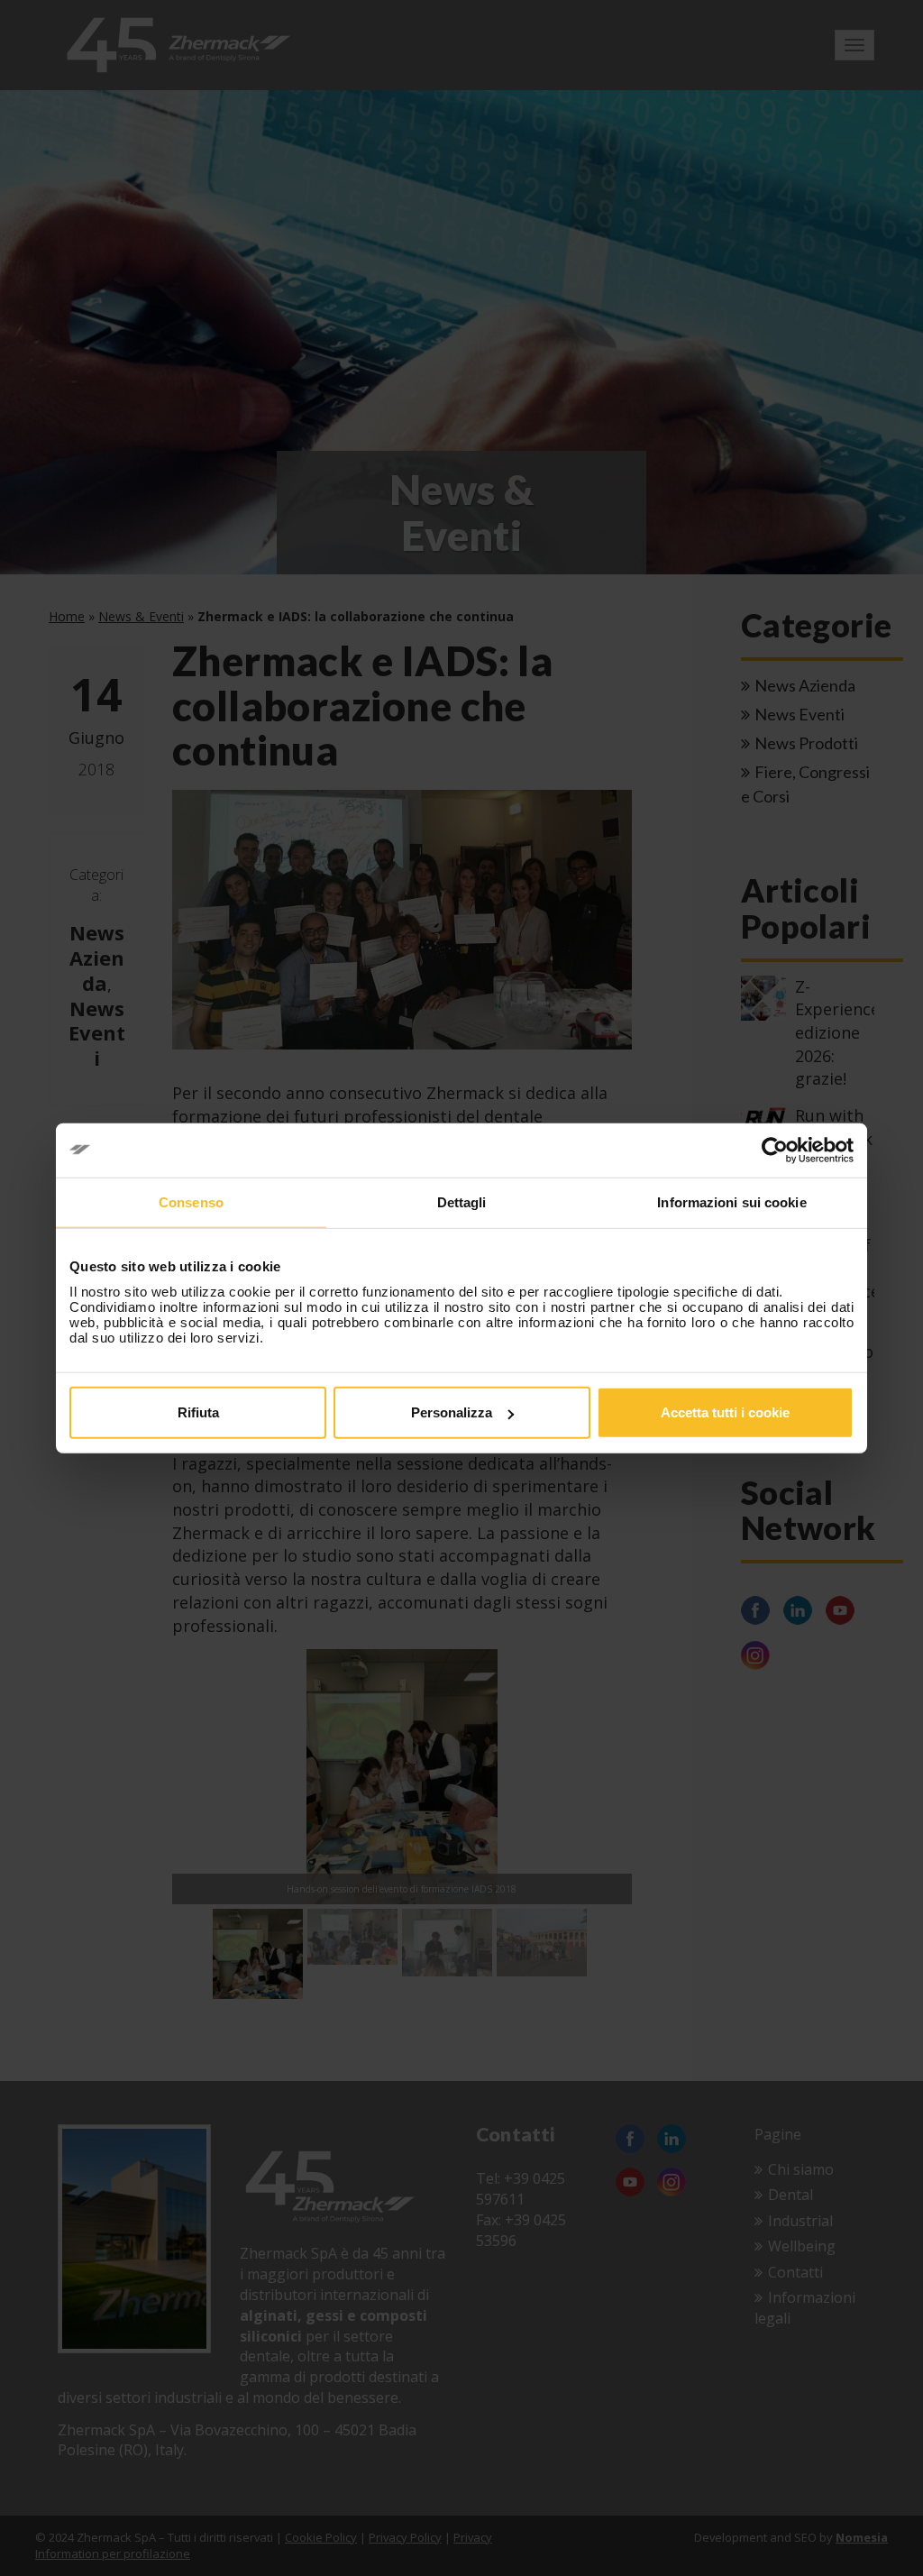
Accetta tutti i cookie (725, 1412)
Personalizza (452, 1412)
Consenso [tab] (191, 1201)
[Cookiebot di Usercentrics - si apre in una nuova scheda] (775, 1150)
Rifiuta (198, 1412)
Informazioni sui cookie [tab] (731, 1201)
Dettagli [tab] (462, 1201)
